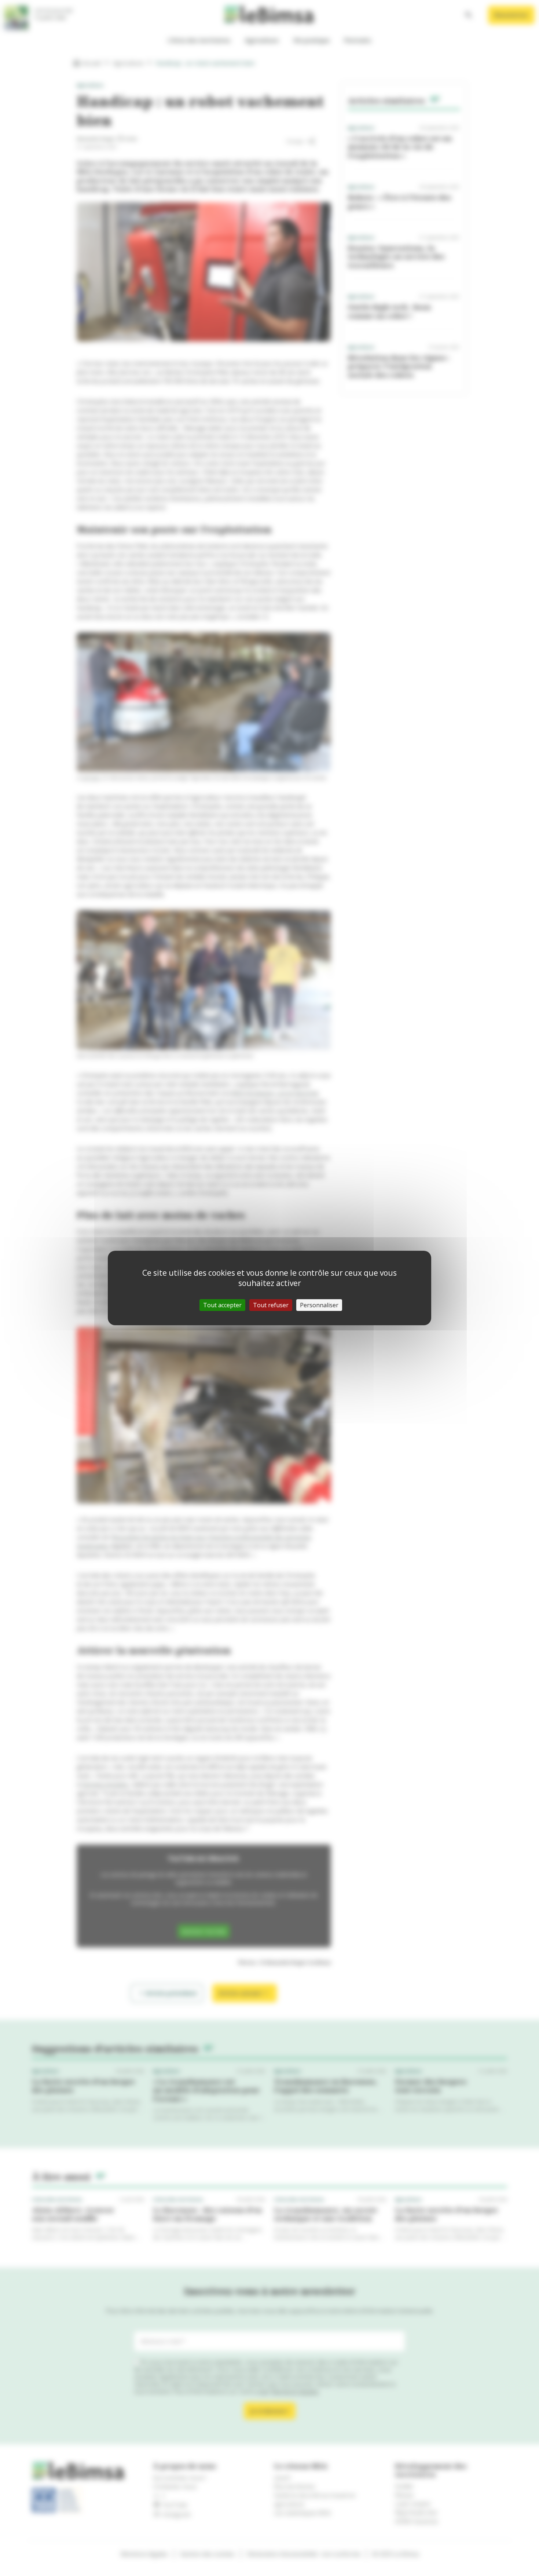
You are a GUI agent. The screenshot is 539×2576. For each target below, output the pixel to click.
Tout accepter (222, 1305)
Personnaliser (319, 1305)
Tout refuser (271, 1305)
